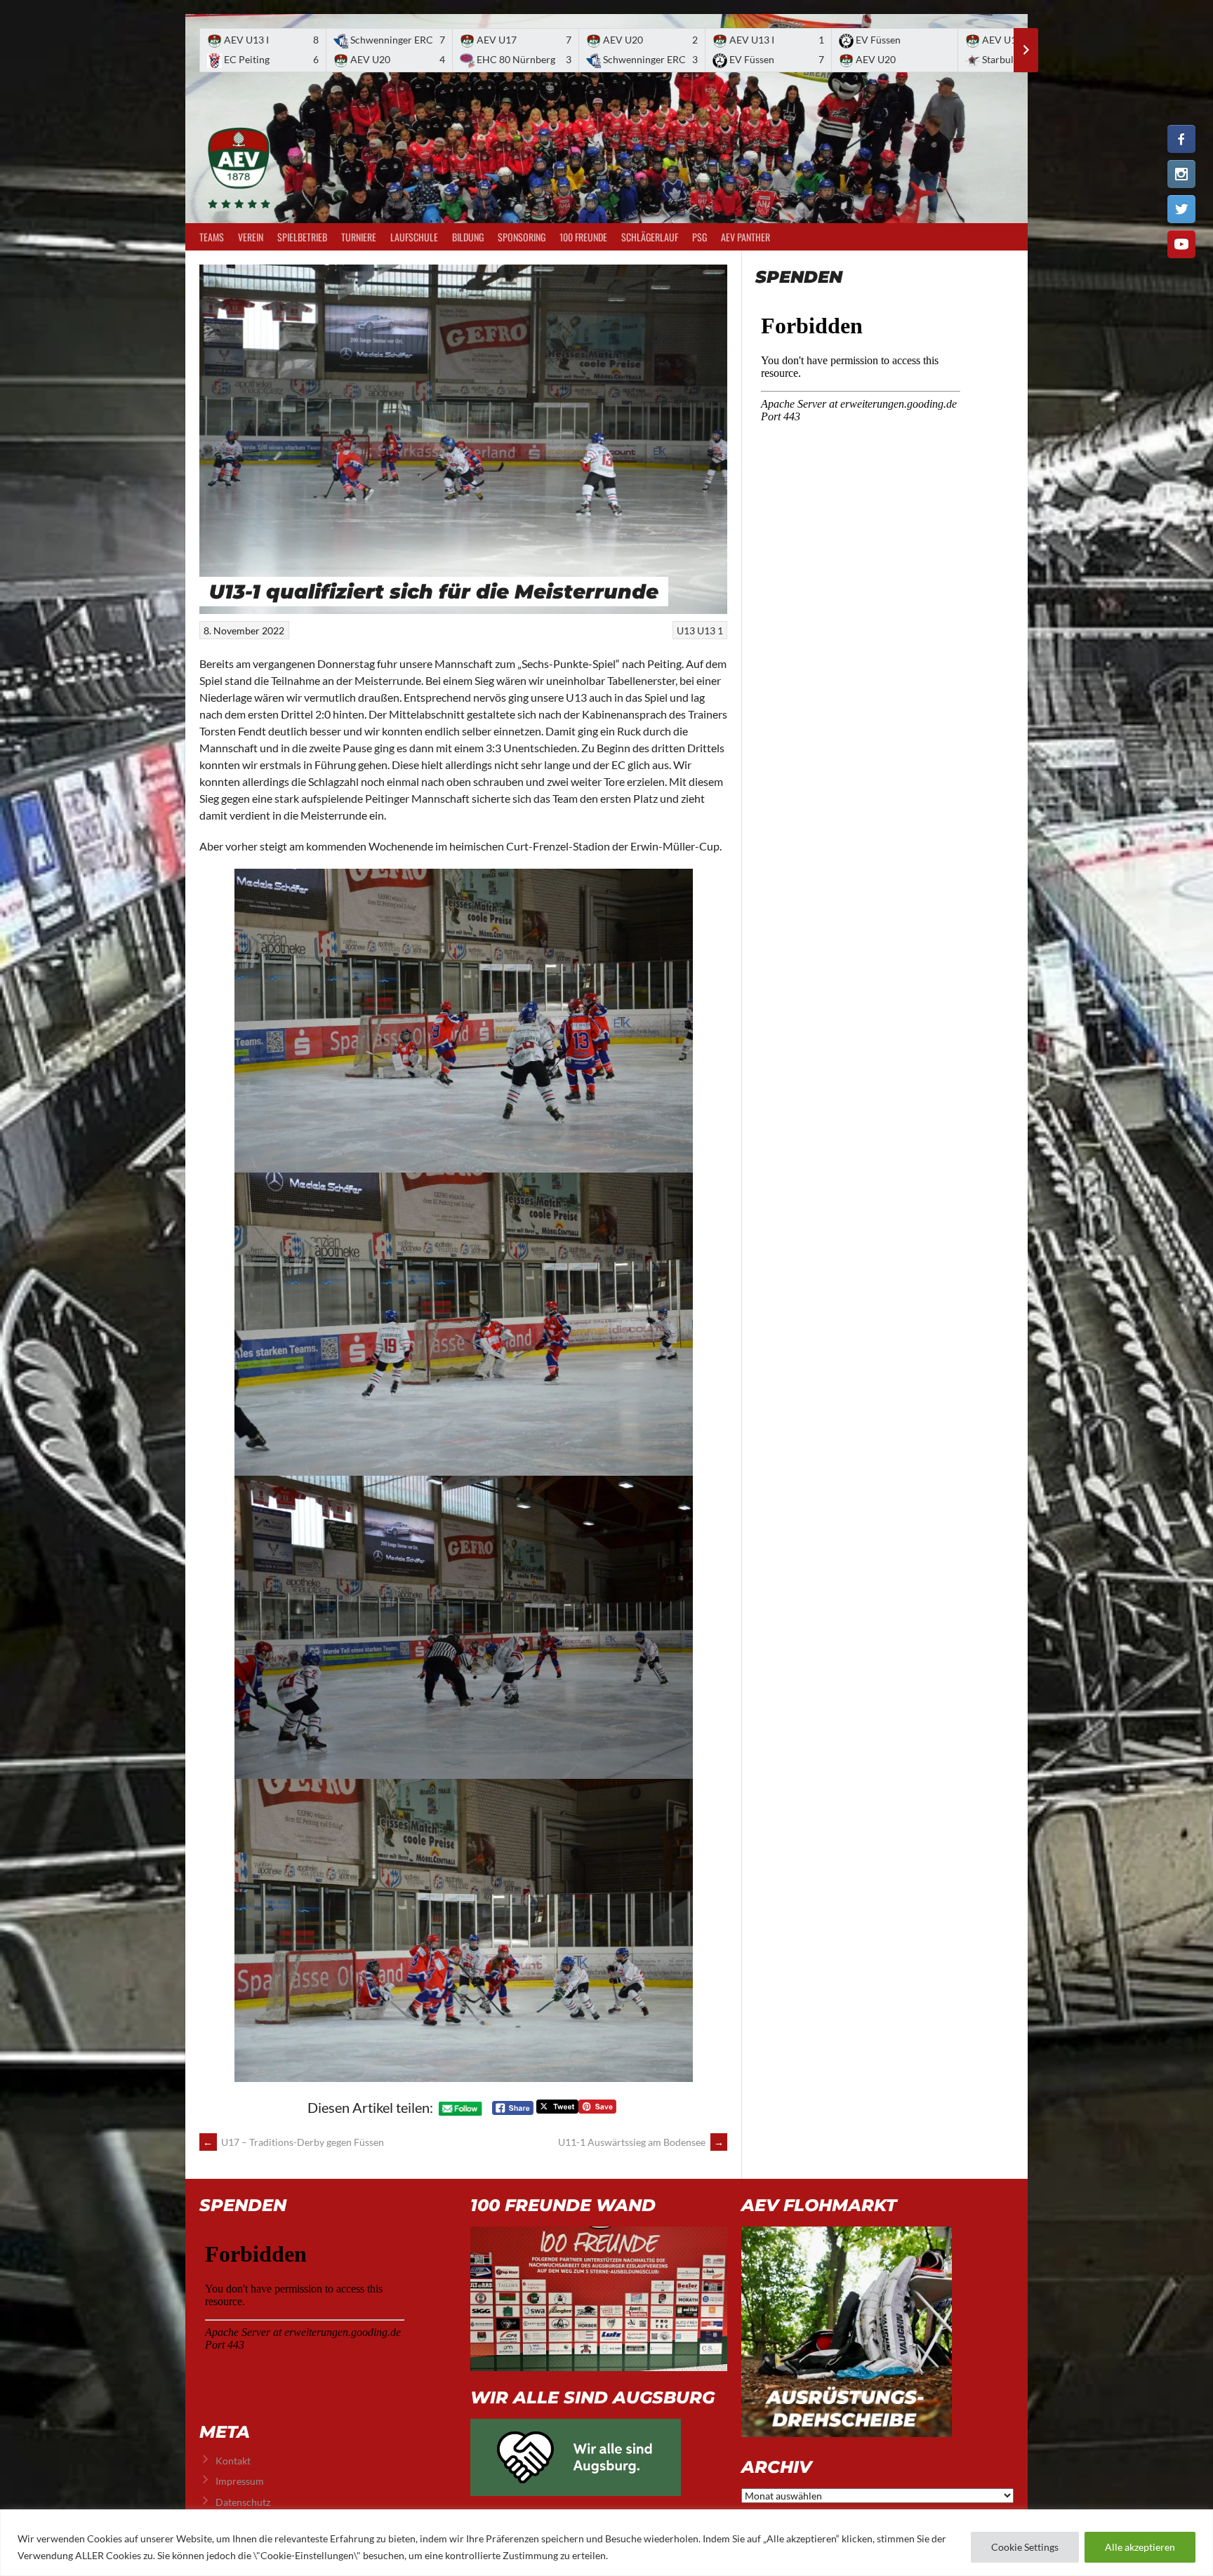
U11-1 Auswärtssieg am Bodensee (641, 2142)
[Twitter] (1181, 209)
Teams (212, 237)
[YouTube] (1181, 244)
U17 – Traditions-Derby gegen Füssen (293, 2142)
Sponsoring (522, 237)
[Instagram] (1181, 174)
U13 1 (710, 630)
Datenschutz (243, 2502)
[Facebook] (1181, 139)
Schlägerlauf (650, 237)
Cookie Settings (1025, 2547)
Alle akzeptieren (1140, 2547)
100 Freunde (583, 237)
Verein (251, 237)
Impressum (240, 2481)
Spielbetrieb (302, 237)
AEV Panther (745, 237)
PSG (700, 237)
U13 (686, 630)
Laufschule (414, 237)
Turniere (359, 237)
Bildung (468, 237)
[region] (606, 2543)
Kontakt (233, 2461)
